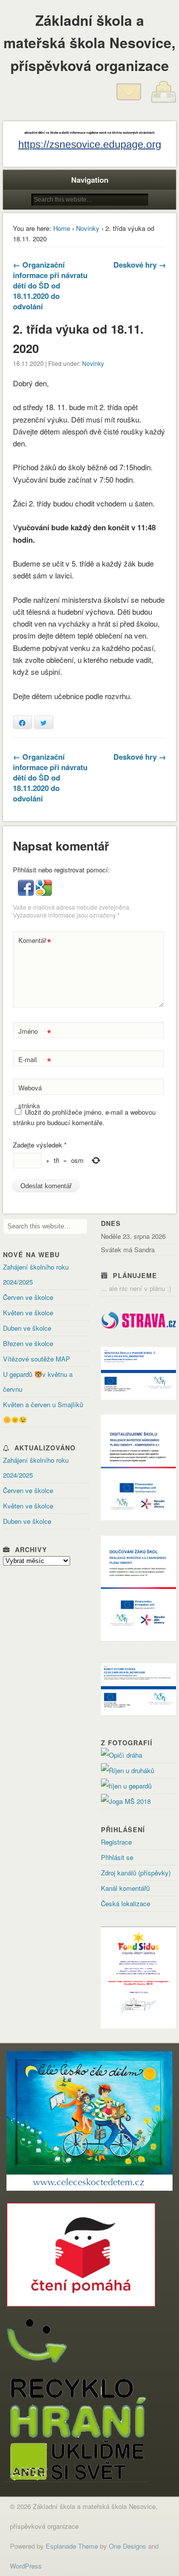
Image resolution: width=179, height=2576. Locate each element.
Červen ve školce (28, 1297)
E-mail (35, 1061)
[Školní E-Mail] (129, 102)
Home (62, 228)
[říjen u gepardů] (126, 1786)
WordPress (26, 2566)
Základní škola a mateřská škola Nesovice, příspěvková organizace (89, 43)
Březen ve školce (28, 1343)
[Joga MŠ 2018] (126, 1801)
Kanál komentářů (125, 1888)
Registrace (116, 1842)
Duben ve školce (27, 1328)
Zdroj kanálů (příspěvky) (136, 1873)
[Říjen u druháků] (128, 1770)
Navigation (90, 180)
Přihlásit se (117, 1857)
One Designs (128, 2546)
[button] (27, 893)
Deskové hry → (140, 265)
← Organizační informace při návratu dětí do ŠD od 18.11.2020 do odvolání (50, 286)
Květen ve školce (28, 1313)
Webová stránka (30, 1097)
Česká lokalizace (126, 1903)
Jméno (35, 1033)
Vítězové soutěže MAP (37, 1359)
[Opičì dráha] (122, 1755)
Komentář (35, 942)
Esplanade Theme (72, 2546)
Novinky (88, 228)
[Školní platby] (164, 102)
